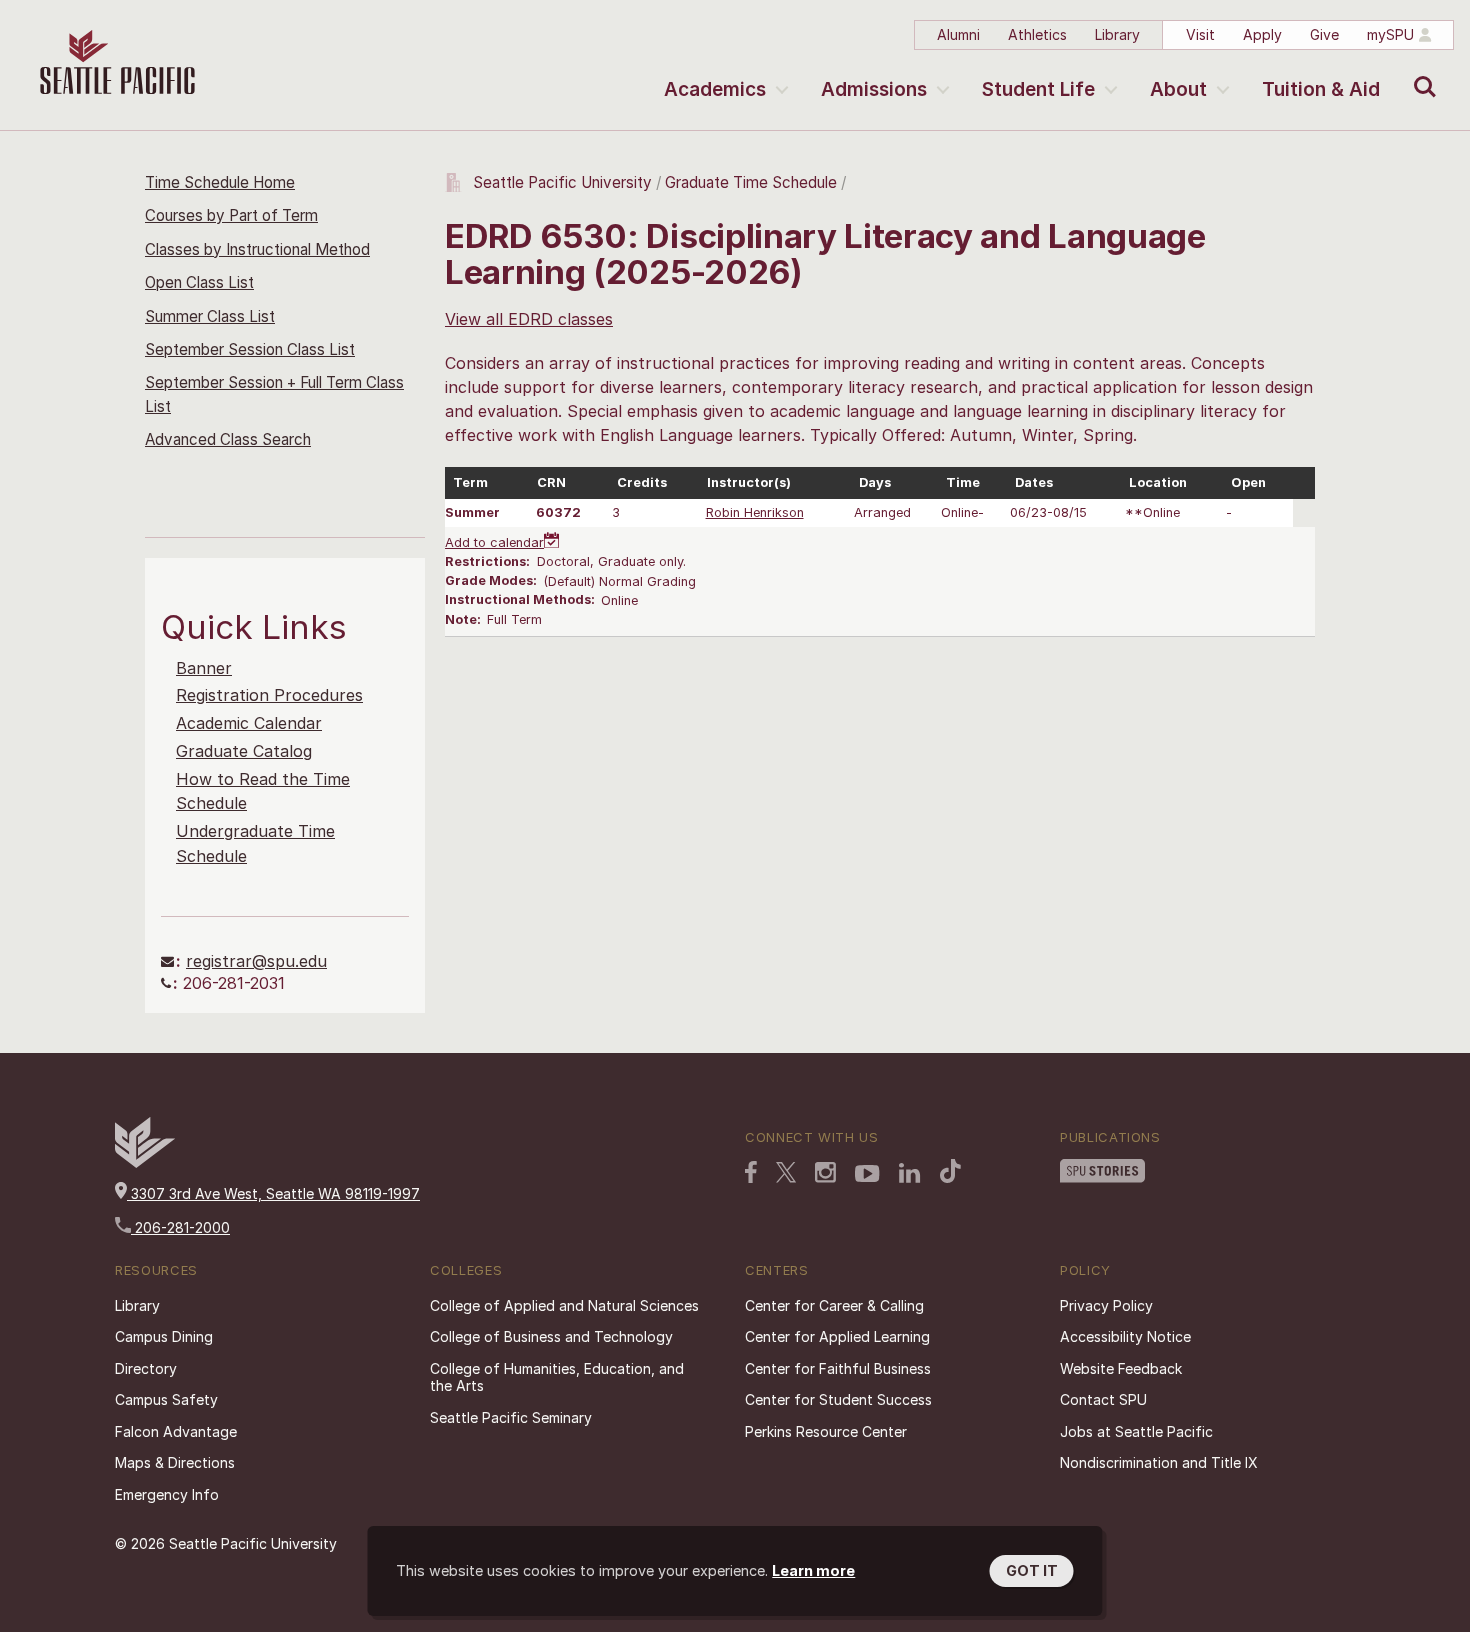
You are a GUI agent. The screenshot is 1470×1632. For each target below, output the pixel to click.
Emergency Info (167, 1494)
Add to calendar (494, 542)
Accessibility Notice (1125, 1336)
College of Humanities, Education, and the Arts (557, 1377)
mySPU (1390, 34)
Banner (204, 668)
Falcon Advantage (176, 1431)
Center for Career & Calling (834, 1305)
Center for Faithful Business (838, 1368)
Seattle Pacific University (562, 182)
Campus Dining (164, 1336)
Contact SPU (1103, 1399)
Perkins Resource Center (826, 1431)
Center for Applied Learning (837, 1336)
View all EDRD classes (529, 319)
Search (1420, 72)
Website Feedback (1121, 1368)
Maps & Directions (175, 1462)
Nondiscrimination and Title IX (1159, 1462)
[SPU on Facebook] (751, 1172)
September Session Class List (250, 349)
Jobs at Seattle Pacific (1136, 1431)
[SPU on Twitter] (786, 1172)
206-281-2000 (180, 1227)
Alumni (958, 34)
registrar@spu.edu (256, 961)
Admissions (874, 89)
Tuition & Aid (1321, 89)
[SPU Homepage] (145, 1162)
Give (1324, 34)
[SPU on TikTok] (950, 1171)
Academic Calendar (249, 723)
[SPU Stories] (1102, 1171)
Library (1117, 34)
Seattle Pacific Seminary (511, 1417)
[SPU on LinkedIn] (910, 1173)
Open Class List (199, 282)
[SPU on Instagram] (825, 1172)
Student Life (1038, 89)
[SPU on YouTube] (867, 1174)
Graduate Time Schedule (753, 182)
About (1178, 89)
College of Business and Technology (551, 1336)
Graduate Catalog (244, 751)
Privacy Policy (1106, 1305)
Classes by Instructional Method (257, 249)
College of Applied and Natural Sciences (564, 1305)
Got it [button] (1032, 1570)
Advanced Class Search (228, 439)
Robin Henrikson (755, 512)
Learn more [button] (813, 1570)
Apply (1262, 34)
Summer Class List (210, 316)
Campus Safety (166, 1399)
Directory (146, 1368)
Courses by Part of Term (231, 215)
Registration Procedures (269, 695)
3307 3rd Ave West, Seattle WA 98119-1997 (273, 1193)
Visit (1200, 34)
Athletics (1037, 34)
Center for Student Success (838, 1399)
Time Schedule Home (220, 182)
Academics (715, 89)
